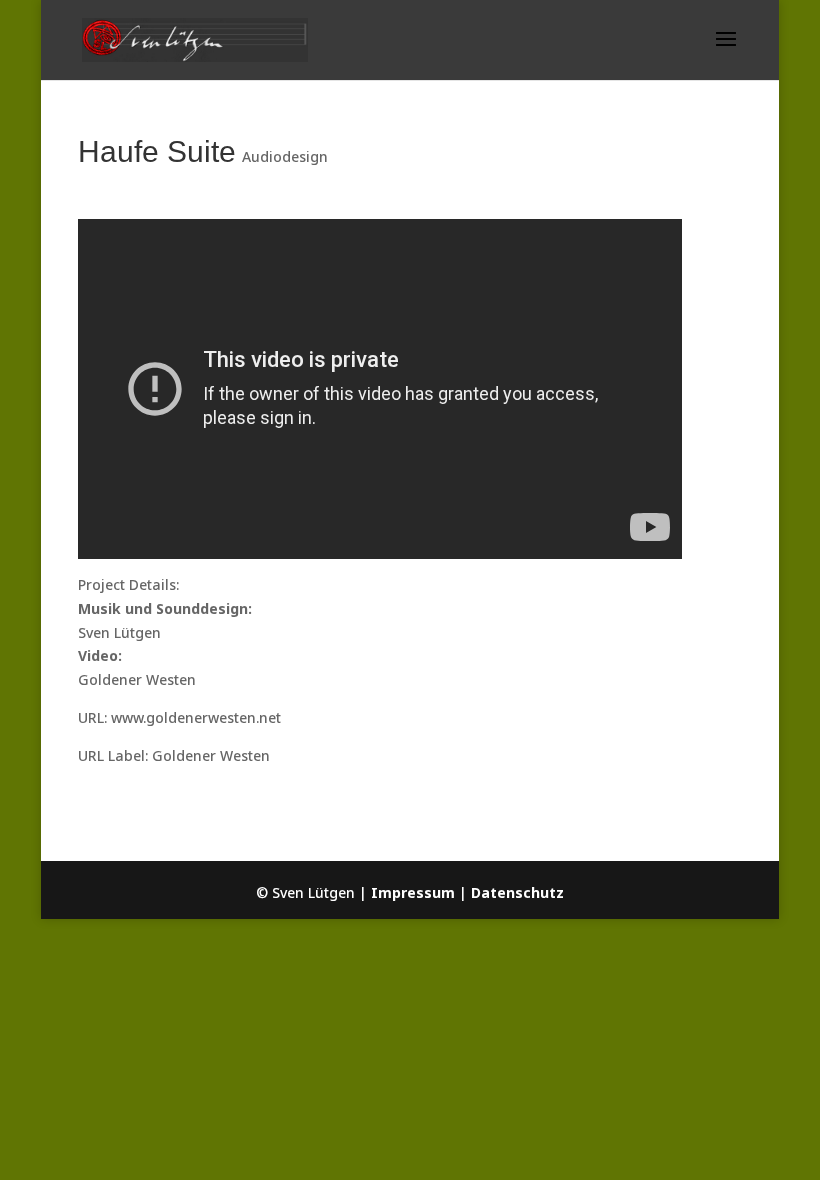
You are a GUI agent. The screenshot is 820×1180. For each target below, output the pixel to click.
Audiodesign (285, 156)
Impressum (413, 892)
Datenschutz (517, 892)
